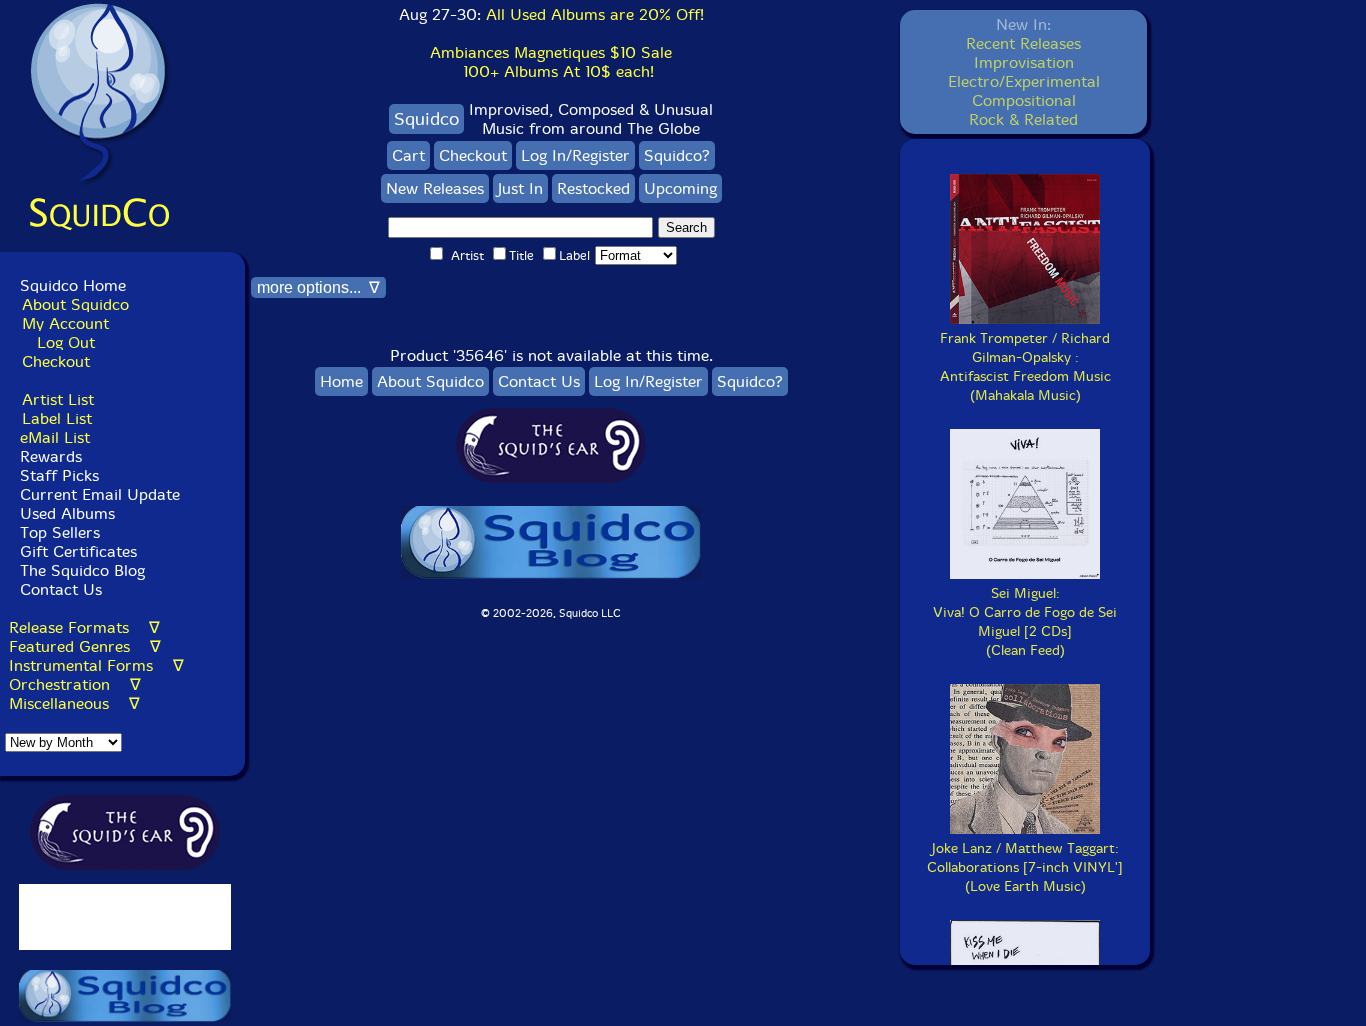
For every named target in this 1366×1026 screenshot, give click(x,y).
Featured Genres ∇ (85, 646)
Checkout (56, 361)
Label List (57, 418)
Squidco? (677, 155)
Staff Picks (59, 475)
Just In (520, 188)
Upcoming (680, 188)
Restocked (593, 188)
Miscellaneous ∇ (74, 703)
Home (341, 381)
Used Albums (67, 513)
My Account (65, 323)
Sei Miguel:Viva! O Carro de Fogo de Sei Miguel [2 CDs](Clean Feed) (1025, 622)
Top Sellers (60, 532)
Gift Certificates (78, 551)
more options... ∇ (318, 287)
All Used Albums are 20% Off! (595, 14)
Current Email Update (97, 494)
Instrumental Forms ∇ (96, 665)
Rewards (51, 456)
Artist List (58, 399)
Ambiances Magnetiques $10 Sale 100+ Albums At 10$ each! (551, 62)
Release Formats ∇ (84, 627)
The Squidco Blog (82, 570)
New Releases (435, 188)
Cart (408, 155)
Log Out (66, 342)
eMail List (55, 437)
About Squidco (75, 304)
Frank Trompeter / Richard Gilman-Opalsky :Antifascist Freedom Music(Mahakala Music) (1025, 367)
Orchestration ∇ (75, 684)
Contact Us (58, 589)
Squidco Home (73, 285)
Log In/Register (575, 155)
